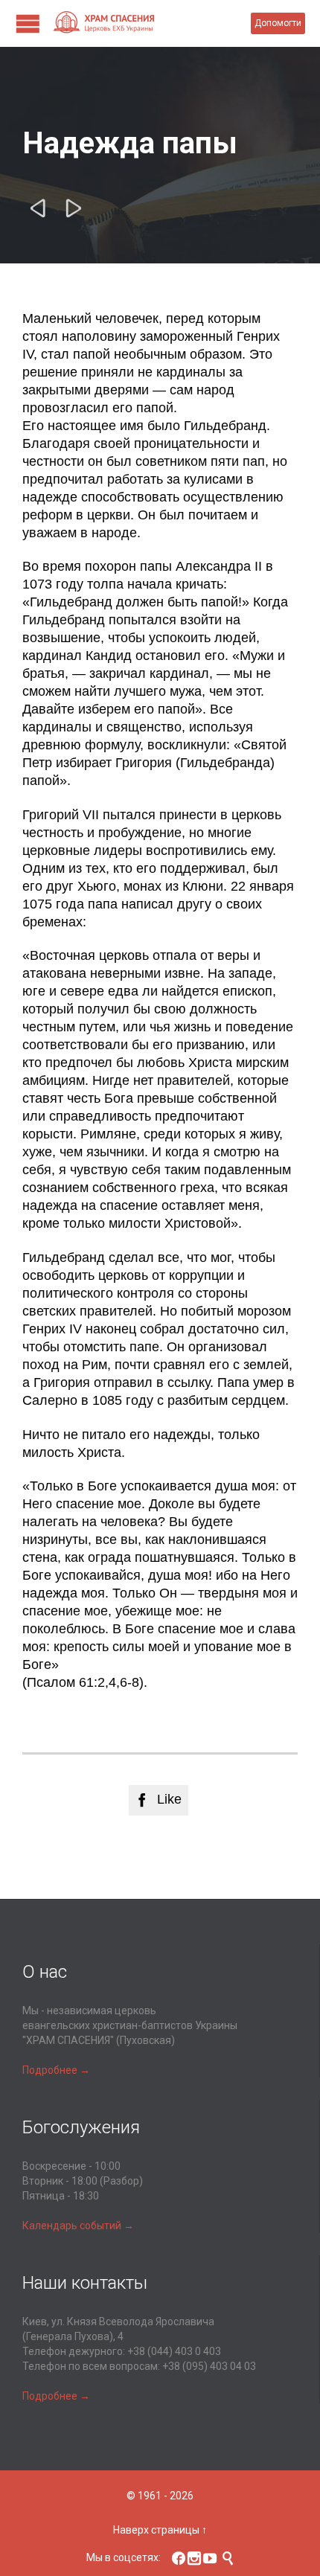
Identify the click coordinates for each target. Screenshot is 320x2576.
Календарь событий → (78, 2226)
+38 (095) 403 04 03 (209, 2366)
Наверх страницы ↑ (160, 2530)
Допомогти (278, 23)
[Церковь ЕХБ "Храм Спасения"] (151, 23)
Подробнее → (56, 2070)
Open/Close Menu (28, 23)
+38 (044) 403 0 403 (174, 2351)
